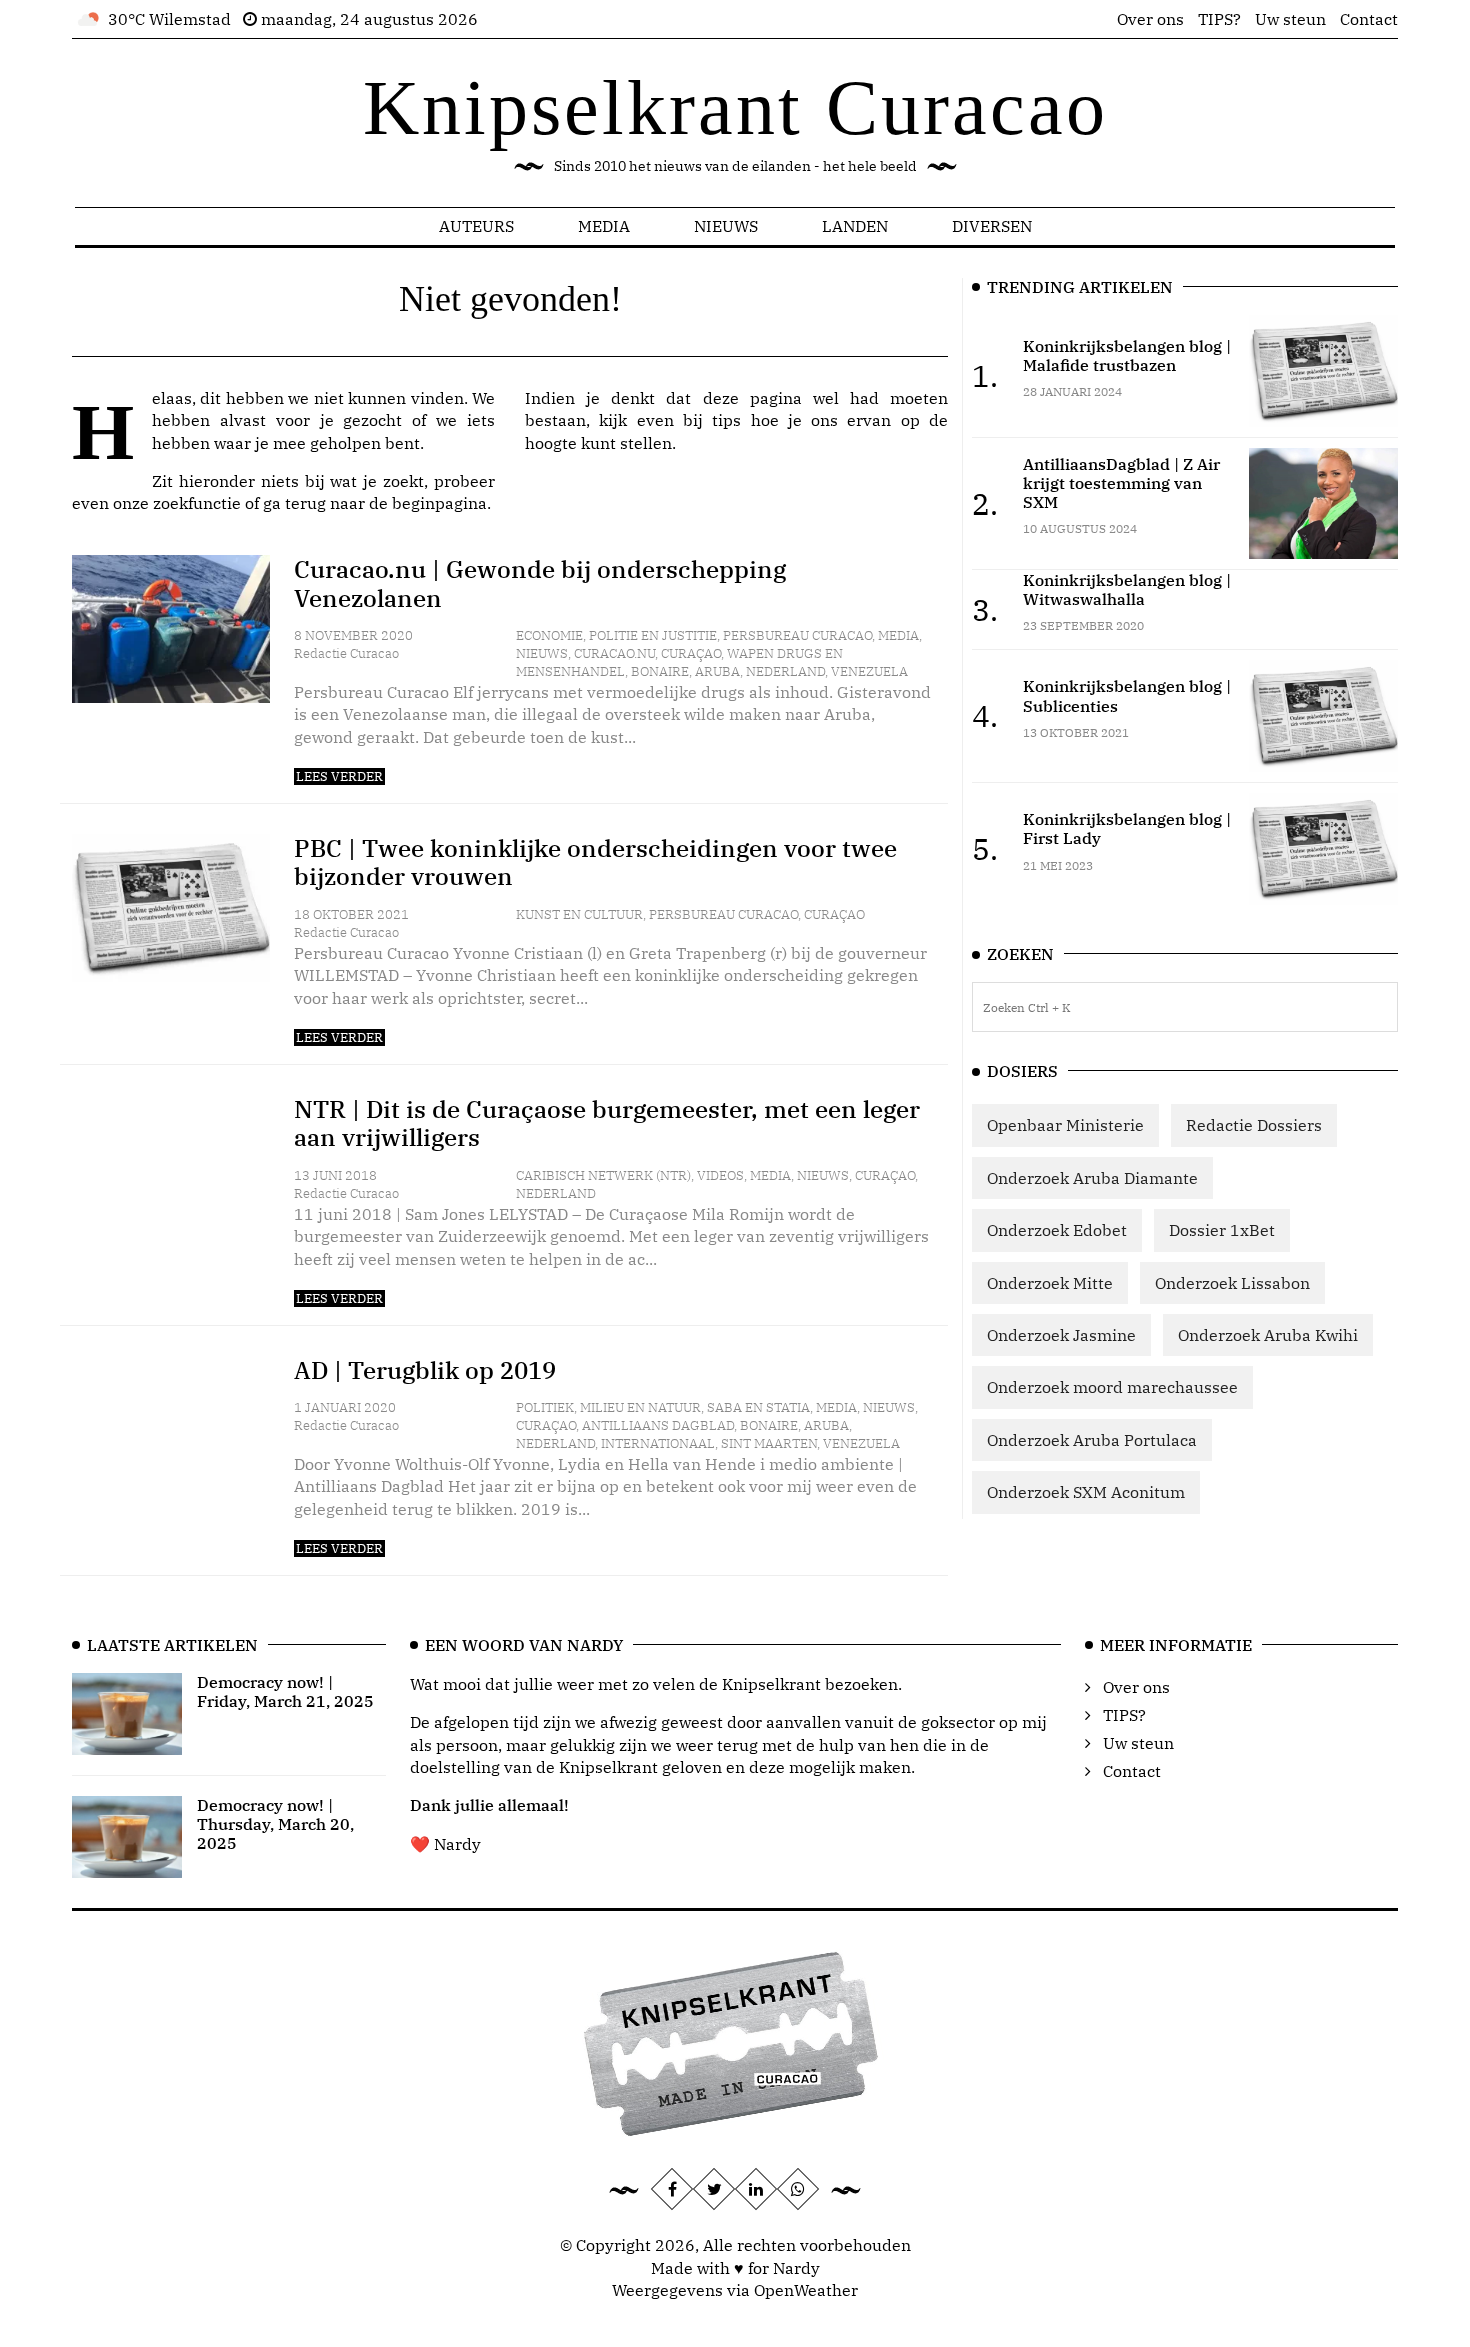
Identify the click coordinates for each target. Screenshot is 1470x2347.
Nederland (785, 671)
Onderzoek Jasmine (1061, 1335)
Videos (720, 1175)
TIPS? (1219, 19)
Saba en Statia (758, 1407)
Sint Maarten (769, 1443)
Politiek (545, 1407)
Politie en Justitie (653, 635)
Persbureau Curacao (797, 635)
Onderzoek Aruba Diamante (1092, 1178)
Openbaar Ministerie (1065, 1125)
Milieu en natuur (640, 1407)
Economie (549, 635)
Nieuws (726, 226)
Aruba (717, 671)
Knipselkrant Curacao (735, 107)
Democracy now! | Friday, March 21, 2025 (285, 1691)
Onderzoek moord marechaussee (1112, 1387)
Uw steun (1290, 19)
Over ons (1150, 19)
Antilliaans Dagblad (658, 1425)
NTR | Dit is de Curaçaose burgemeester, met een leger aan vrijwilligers (607, 1123)
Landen (855, 226)
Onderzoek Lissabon (1232, 1283)
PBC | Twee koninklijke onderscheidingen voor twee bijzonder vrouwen (595, 862)
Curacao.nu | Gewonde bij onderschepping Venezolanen (540, 583)
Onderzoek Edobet (1057, 1230)
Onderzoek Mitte (1050, 1283)
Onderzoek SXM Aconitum (1086, 1492)
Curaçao (691, 653)
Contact (1369, 19)
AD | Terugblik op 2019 (425, 1370)
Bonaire (660, 671)
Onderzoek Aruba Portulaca (1092, 1440)
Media (604, 226)
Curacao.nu (614, 653)
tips (726, 420)
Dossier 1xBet (1222, 1230)
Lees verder (339, 776)
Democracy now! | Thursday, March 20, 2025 (275, 1824)
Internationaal (658, 1443)
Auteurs (476, 226)
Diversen (992, 226)
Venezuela (869, 671)
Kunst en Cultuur (579, 914)
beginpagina (439, 503)
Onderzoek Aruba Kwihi (1268, 1335)
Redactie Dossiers (1254, 1125)
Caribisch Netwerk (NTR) (603, 1175)
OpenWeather (806, 2290)
